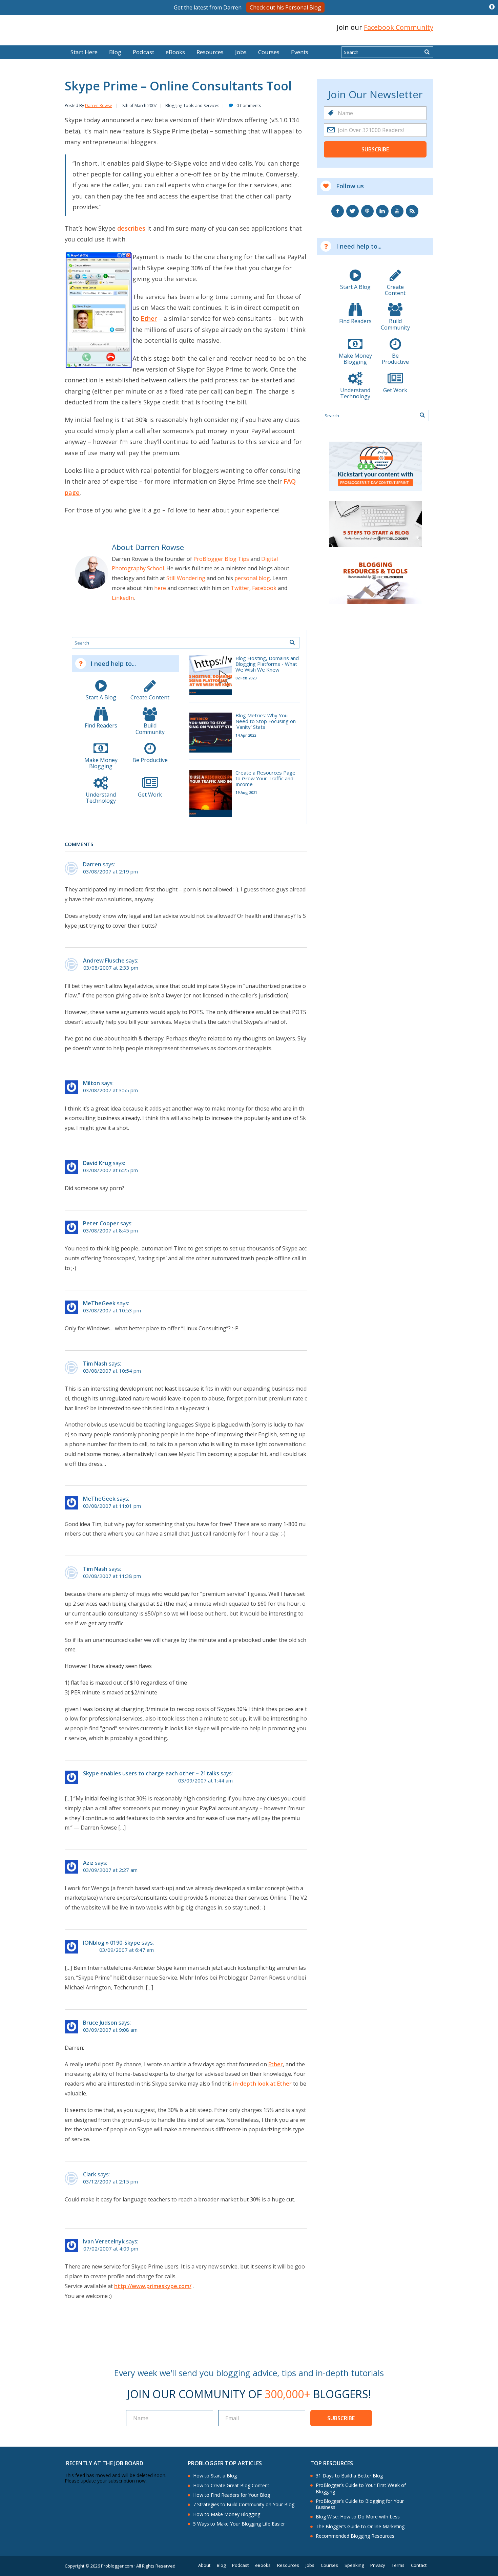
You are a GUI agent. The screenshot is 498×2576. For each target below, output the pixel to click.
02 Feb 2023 (246, 678)
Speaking (354, 2565)
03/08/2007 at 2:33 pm (111, 968)
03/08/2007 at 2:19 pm (110, 872)
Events (300, 52)
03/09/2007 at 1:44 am (205, 1781)
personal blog (252, 578)
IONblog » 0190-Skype (112, 1943)
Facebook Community (399, 27)
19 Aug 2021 (246, 792)
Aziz (88, 1863)
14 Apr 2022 (246, 735)
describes (131, 228)
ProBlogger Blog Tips (221, 559)
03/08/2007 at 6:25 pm (110, 1170)
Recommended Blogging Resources (355, 2536)
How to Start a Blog (215, 2476)
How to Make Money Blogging (227, 2514)
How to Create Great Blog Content (231, 2486)
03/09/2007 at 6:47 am (127, 1950)
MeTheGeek (99, 1303)
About (204, 2565)
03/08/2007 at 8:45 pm (110, 1231)
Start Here (84, 52)
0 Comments (249, 105)
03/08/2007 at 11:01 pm (112, 1506)
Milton (91, 1083)
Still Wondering (186, 578)
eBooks (175, 52)
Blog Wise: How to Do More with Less (358, 2517)
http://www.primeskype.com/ (153, 2286)
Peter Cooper (101, 1223)
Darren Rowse (99, 105)
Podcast (143, 52)
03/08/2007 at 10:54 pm (112, 1371)
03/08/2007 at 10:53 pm (112, 1311)
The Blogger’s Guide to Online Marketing (360, 2527)
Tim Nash (95, 1364)
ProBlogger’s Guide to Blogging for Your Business (360, 2504)
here (160, 588)
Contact (419, 2565)
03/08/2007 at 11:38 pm (112, 1576)
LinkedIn (123, 598)
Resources (210, 52)
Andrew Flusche (104, 960)
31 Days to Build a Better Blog (349, 2476)
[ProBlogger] (113, 28)
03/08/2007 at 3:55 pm (110, 1090)
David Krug (97, 1163)
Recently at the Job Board (105, 2463)
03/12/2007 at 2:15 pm (110, 2182)
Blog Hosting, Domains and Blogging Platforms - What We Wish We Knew (267, 664)
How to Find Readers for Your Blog (232, 2495)
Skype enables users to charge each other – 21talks (151, 1773)
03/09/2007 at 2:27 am (110, 1870)
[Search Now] (427, 52)
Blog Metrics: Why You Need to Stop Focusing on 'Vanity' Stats (266, 721)
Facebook (264, 588)
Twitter (240, 588)
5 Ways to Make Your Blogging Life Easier (239, 2524)
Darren (92, 864)
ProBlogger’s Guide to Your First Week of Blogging (361, 2488)
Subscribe (375, 149)
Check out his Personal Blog (285, 7)
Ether (149, 318)
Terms (398, 2565)
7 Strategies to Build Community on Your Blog (244, 2505)
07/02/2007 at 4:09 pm (111, 2249)
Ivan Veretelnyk (104, 2241)
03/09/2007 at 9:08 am (110, 2030)
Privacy (378, 2565)
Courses (269, 52)
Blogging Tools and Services (192, 105)
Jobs (241, 52)
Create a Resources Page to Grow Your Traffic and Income (265, 779)
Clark (90, 2174)
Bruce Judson (100, 2023)
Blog (16, 41)
